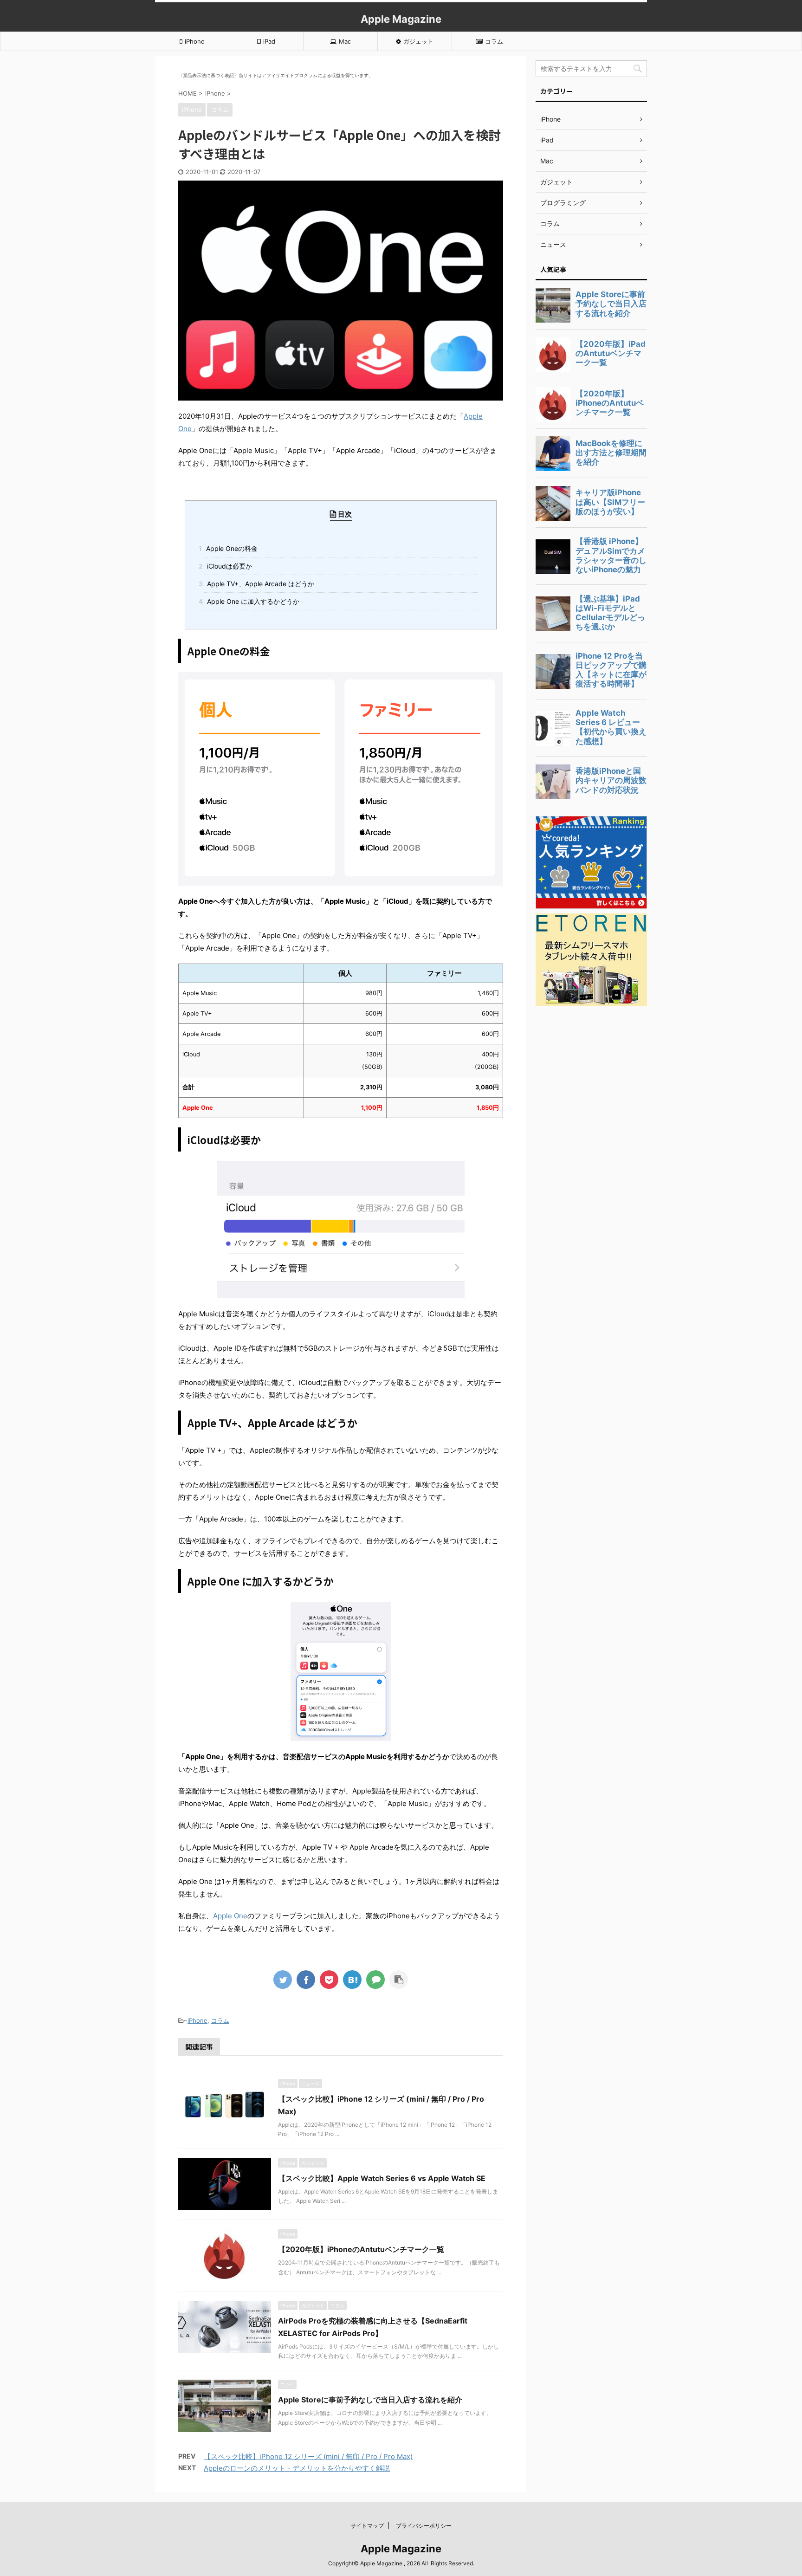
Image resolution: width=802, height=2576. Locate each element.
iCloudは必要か (228, 566)
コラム (494, 41)
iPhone (195, 41)
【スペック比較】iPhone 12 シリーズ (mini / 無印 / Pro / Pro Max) (308, 2456)
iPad (269, 41)
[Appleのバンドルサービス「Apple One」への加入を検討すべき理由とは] (352, 1980)
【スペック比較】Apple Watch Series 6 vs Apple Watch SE (382, 2178)
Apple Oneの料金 (231, 548)
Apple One (230, 1916)
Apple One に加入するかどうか (252, 601)
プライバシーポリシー (424, 2526)
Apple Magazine (401, 19)
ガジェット (418, 41)
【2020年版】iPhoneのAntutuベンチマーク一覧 (361, 2249)
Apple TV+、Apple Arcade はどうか (259, 584)
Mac (345, 41)
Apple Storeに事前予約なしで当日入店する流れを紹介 (370, 2400)
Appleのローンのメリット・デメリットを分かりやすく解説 (297, 2468)
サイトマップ (367, 2526)
